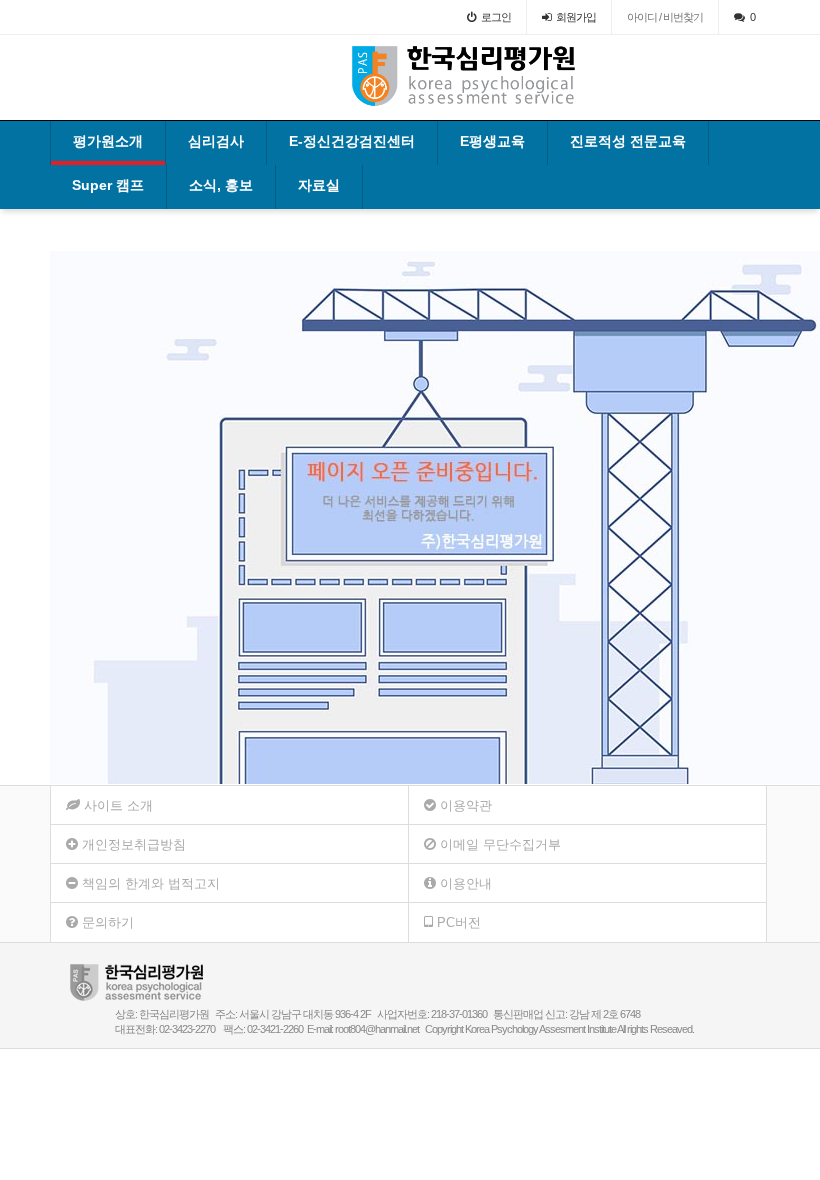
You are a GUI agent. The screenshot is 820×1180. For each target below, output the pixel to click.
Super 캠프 (108, 185)
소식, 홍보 (221, 185)
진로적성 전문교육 (628, 141)
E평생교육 (492, 141)
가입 (576, 17)
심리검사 (216, 141)
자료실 (319, 185)
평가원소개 (108, 141)
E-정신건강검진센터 (352, 141)
